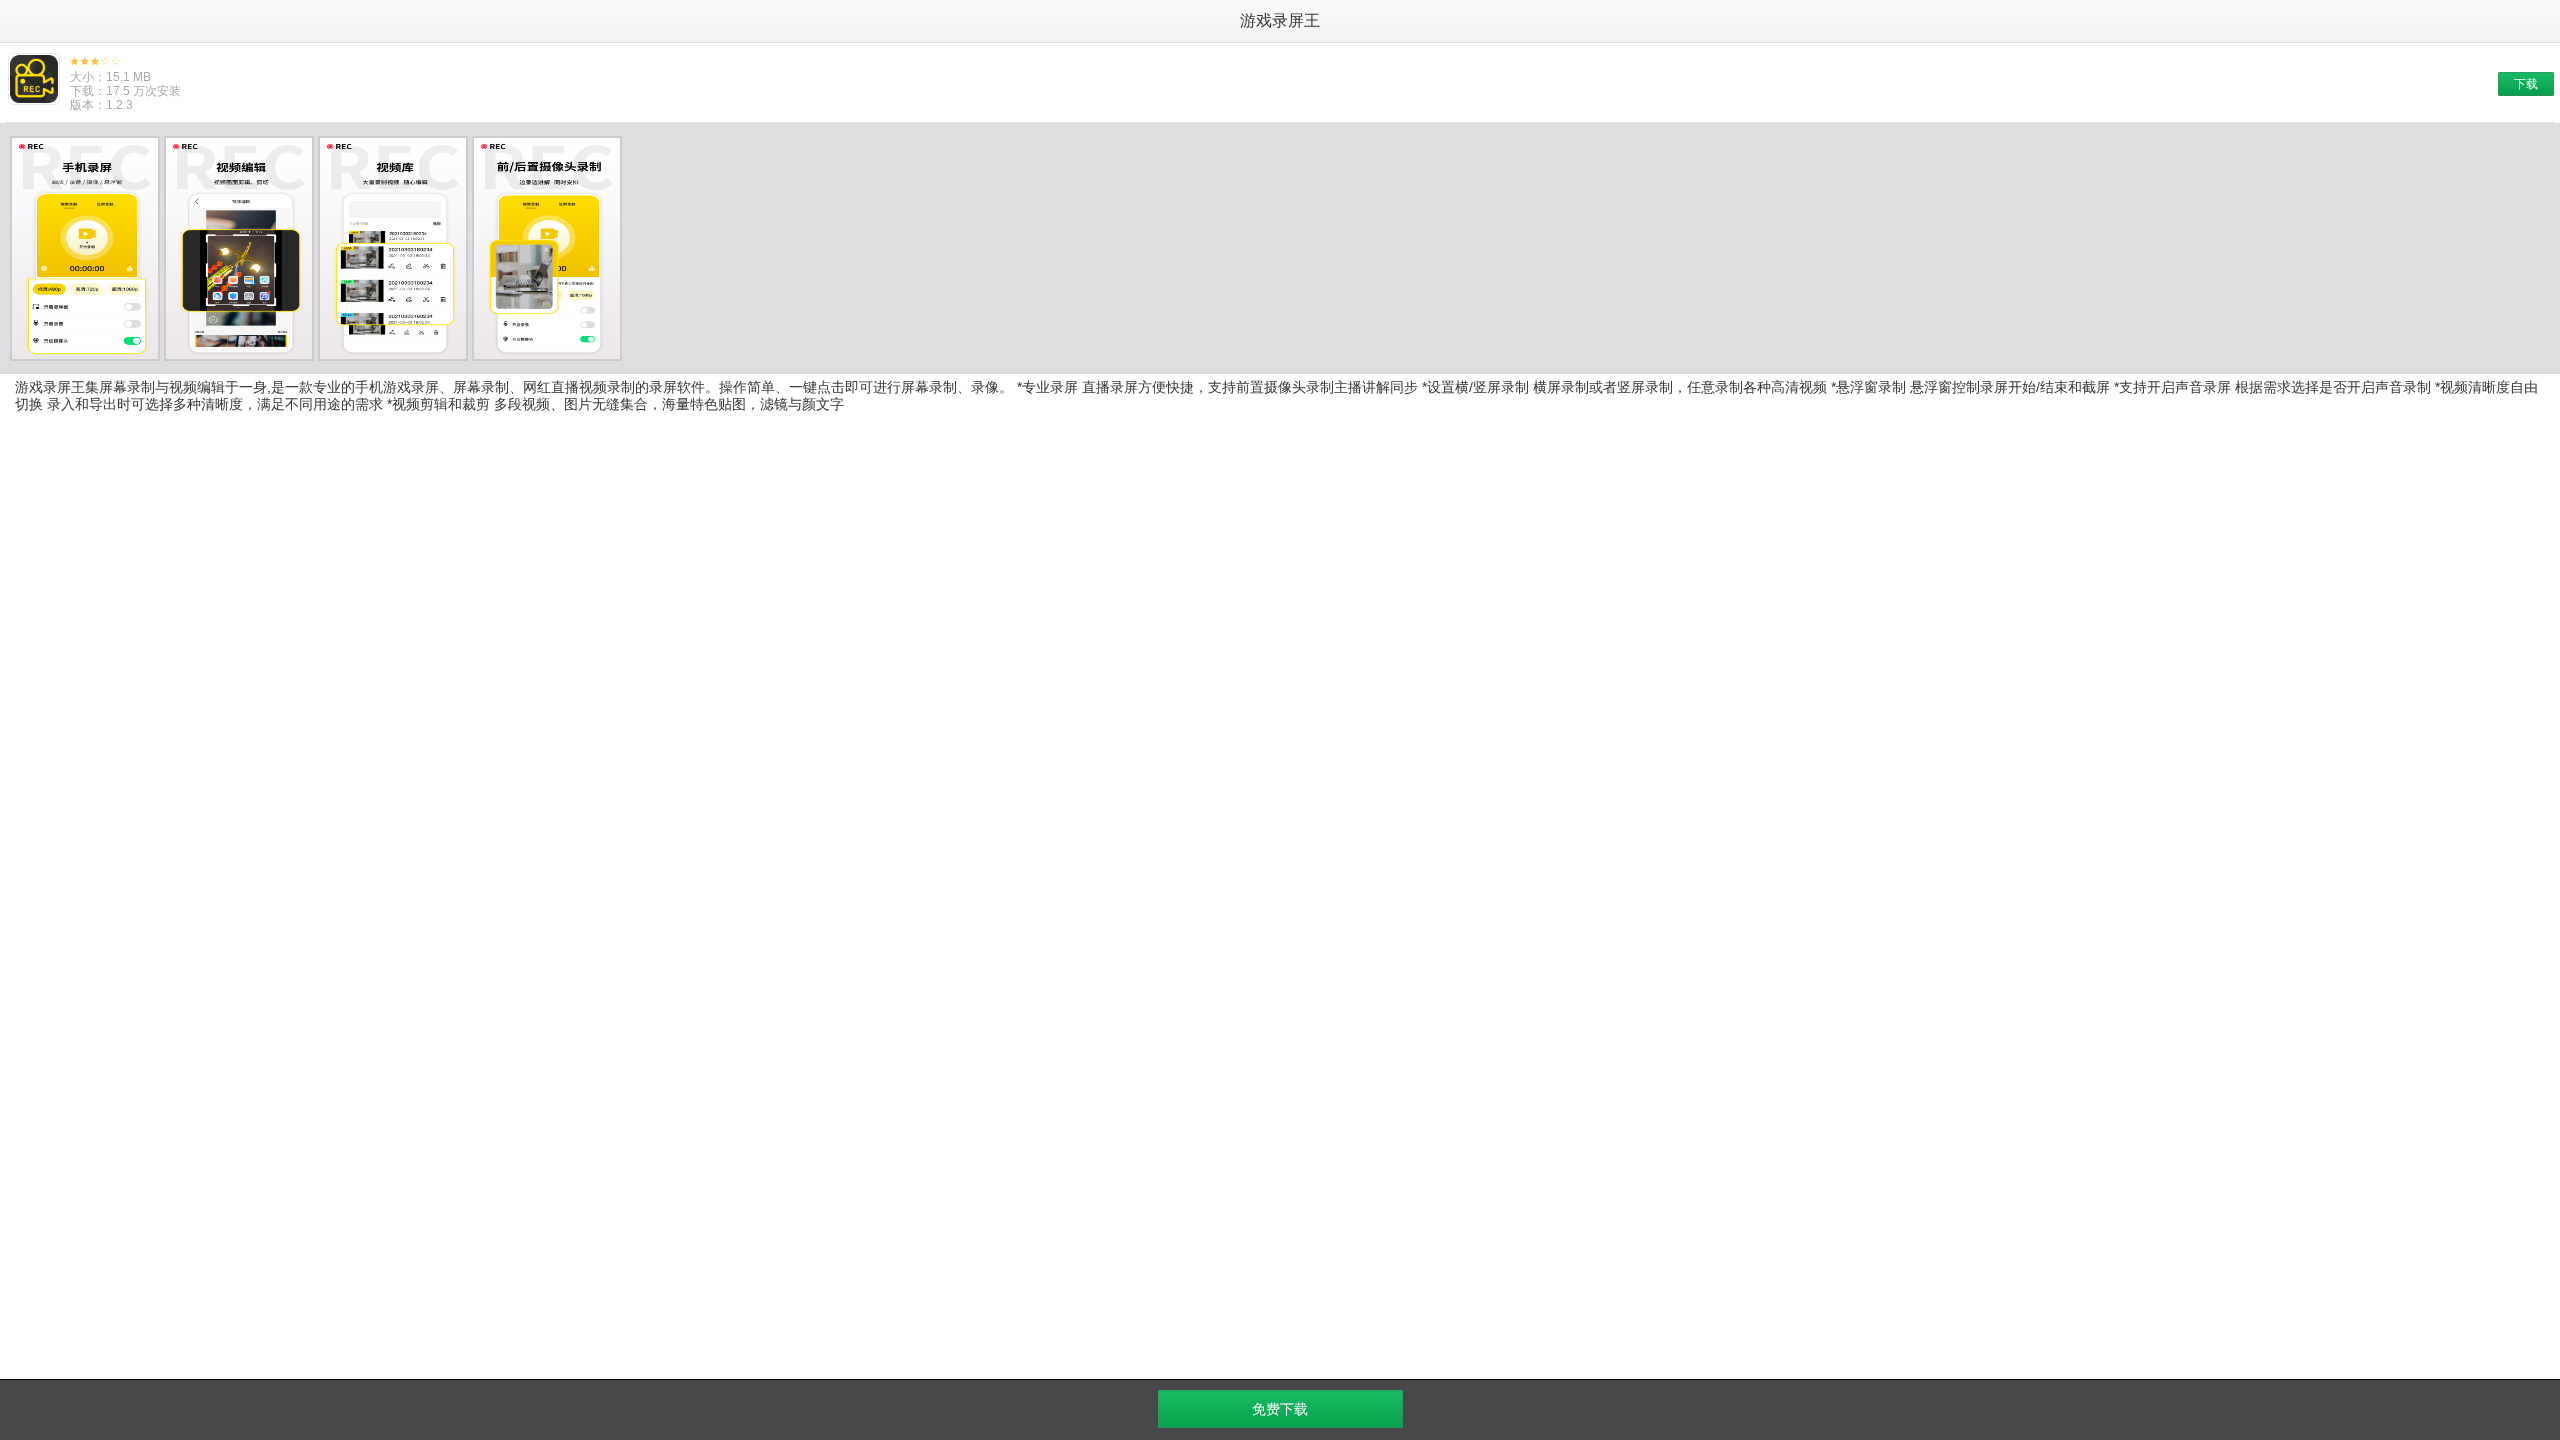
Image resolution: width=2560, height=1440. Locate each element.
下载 (2526, 84)
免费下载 (1280, 1409)
